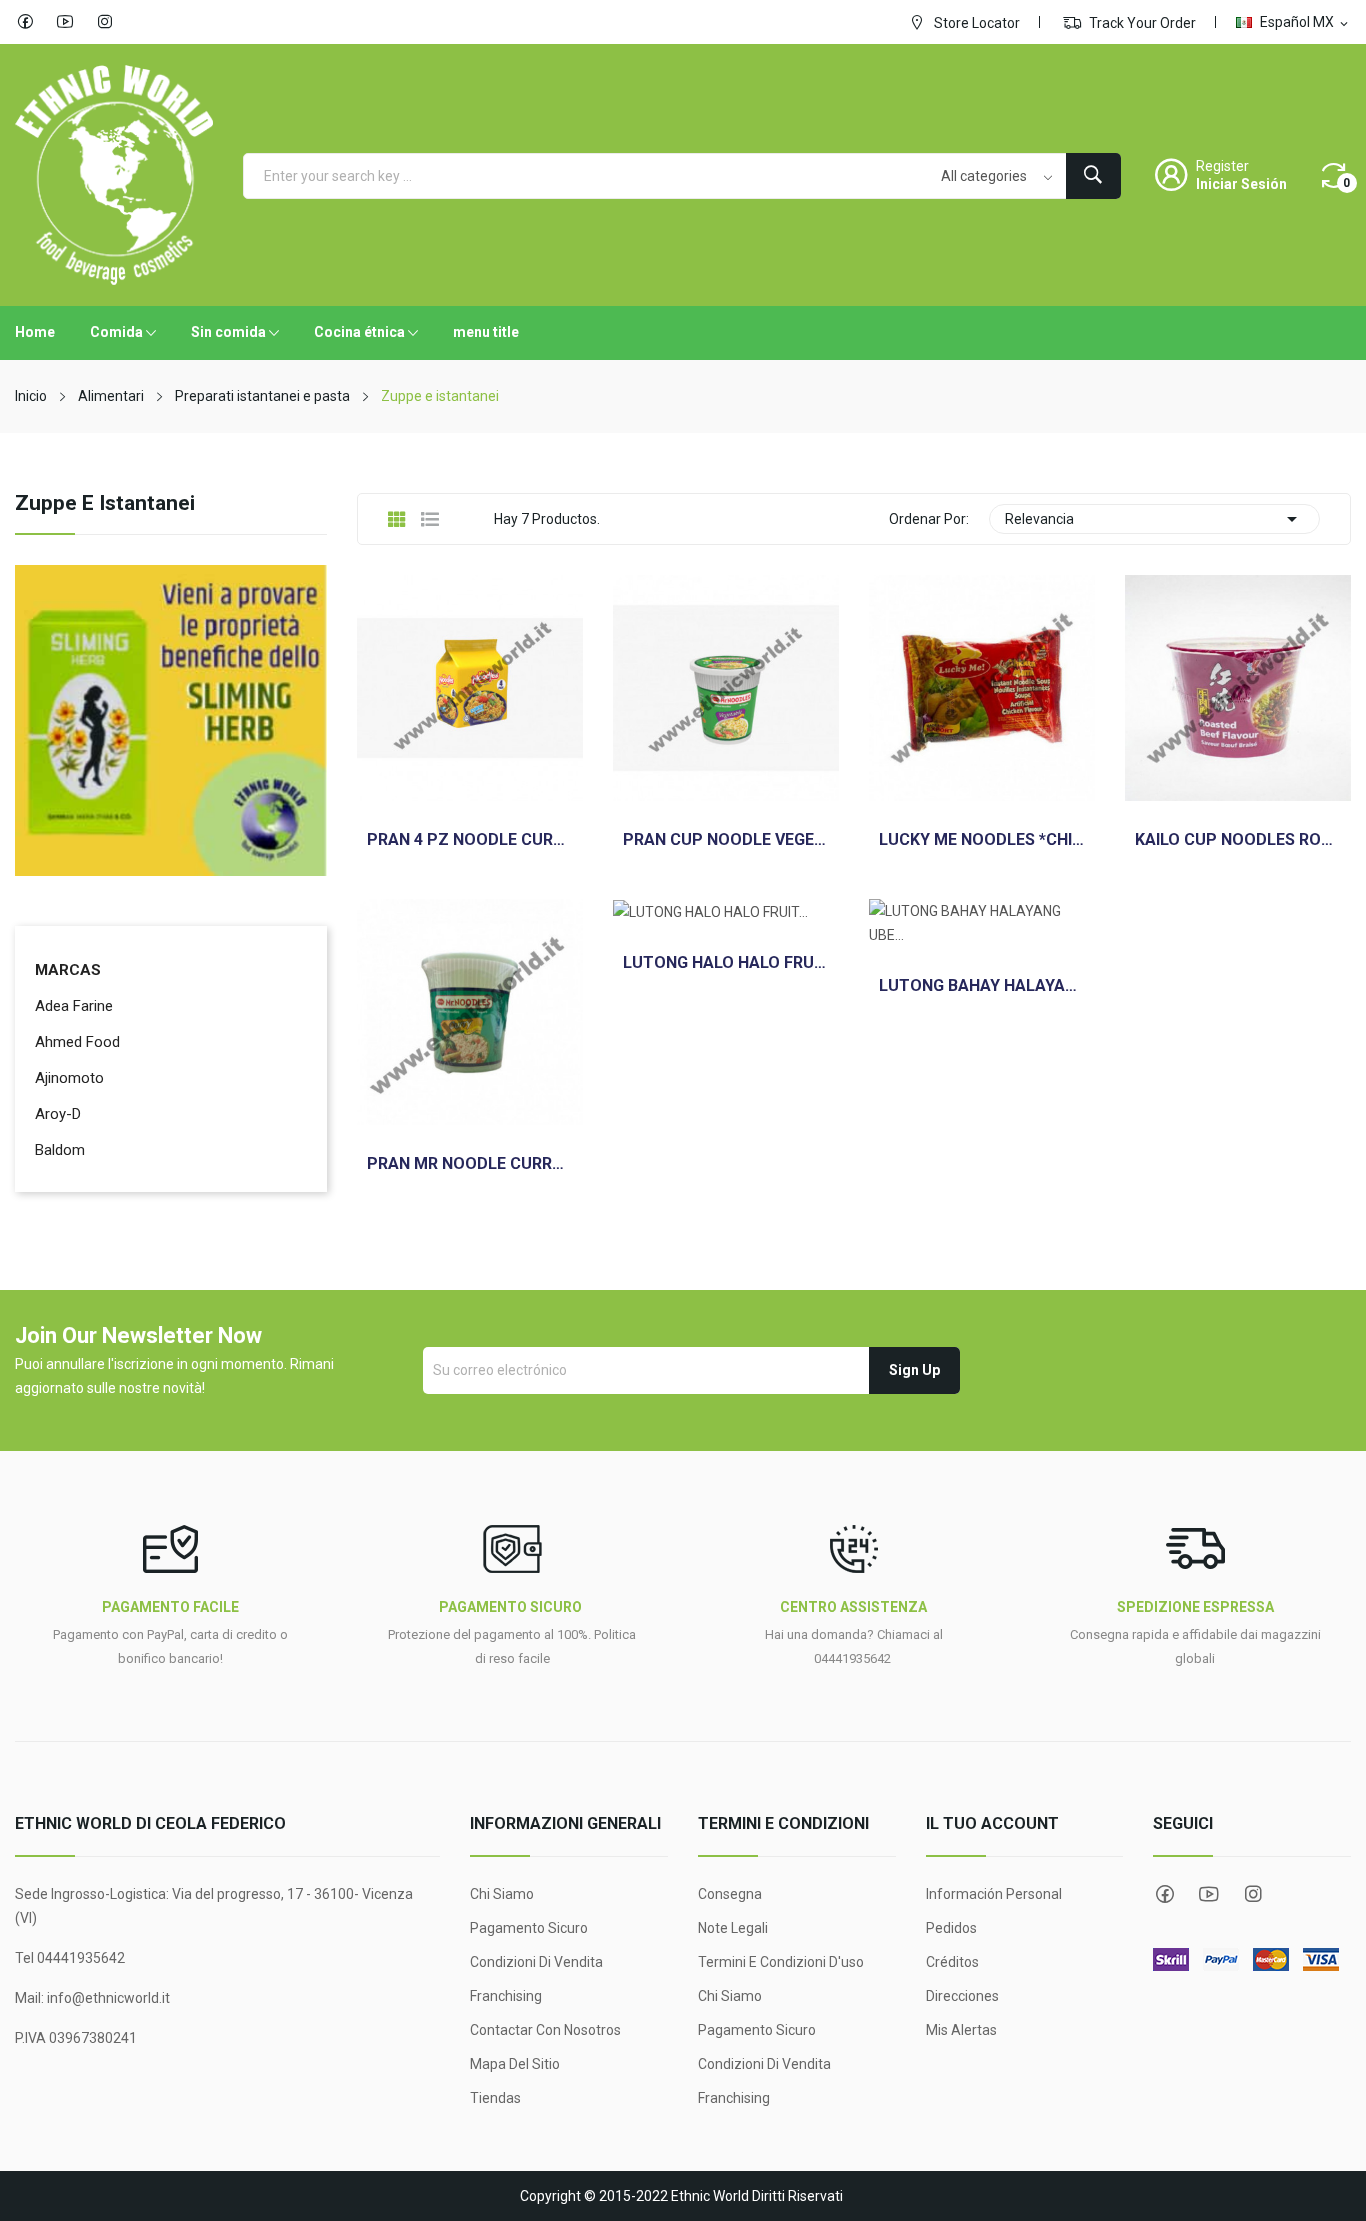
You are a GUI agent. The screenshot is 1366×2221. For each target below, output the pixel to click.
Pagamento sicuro (529, 1928)
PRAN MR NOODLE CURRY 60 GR (470, 1164)
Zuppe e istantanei (105, 504)
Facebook (25, 22)
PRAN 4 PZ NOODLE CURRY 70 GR (470, 840)
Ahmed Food (77, 1042)
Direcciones (962, 1996)
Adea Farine (74, 1006)
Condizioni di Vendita (536, 1962)
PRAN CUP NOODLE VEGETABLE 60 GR (726, 840)
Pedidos (951, 1928)
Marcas (68, 970)
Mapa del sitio (515, 2064)
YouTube (65, 22)
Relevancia (1154, 519)
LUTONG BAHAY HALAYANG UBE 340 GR (982, 986)
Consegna (730, 1894)
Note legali (733, 1928)
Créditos (952, 1962)
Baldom (60, 1150)
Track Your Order (1141, 23)
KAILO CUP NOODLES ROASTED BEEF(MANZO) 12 (1238, 840)
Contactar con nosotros (545, 2030)
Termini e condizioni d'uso (781, 1962)
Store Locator (975, 23)
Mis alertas (961, 2030)
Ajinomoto (69, 1078)
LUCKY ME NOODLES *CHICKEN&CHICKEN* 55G (982, 840)
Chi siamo (502, 1894)
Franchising (506, 1996)
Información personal (994, 1894)
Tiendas (495, 2098)
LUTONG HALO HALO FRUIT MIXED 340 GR (726, 963)
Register (1222, 166)
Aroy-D (58, 1114)
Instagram (105, 22)
